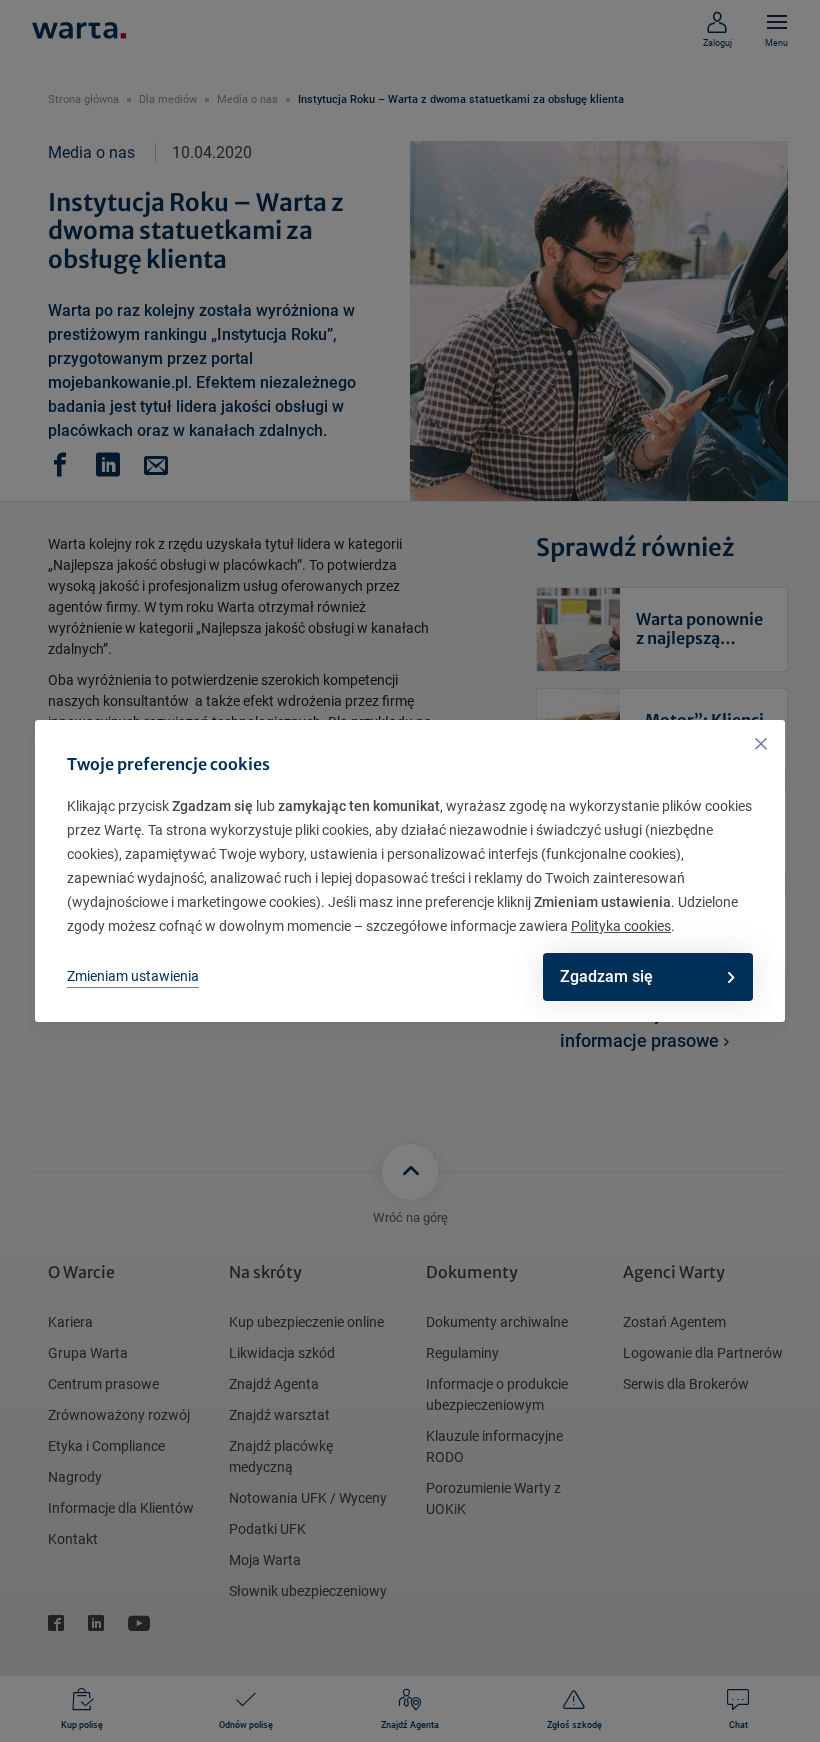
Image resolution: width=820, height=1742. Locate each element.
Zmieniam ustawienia (133, 976)
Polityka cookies (621, 926)
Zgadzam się (606, 976)
